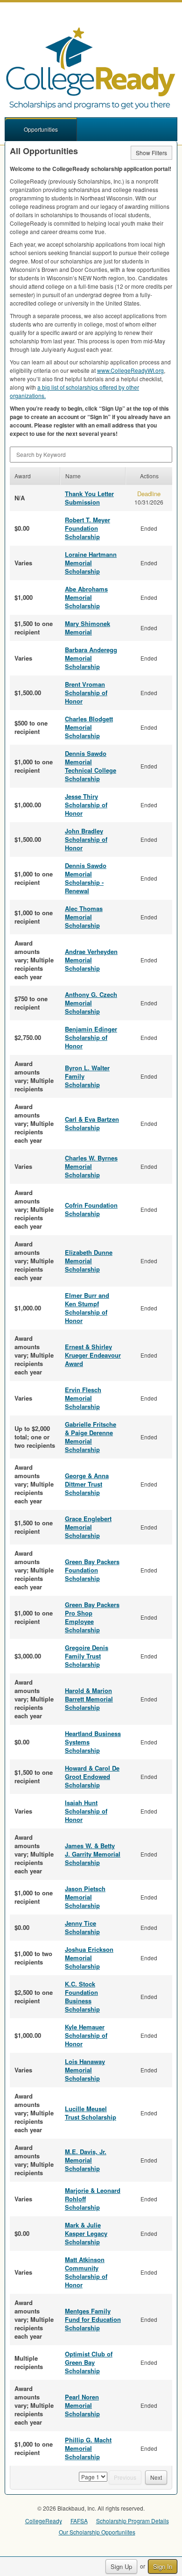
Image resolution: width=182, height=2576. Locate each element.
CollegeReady (44, 2521)
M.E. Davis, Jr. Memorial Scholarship (86, 2160)
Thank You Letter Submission (89, 498)
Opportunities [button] (41, 129)
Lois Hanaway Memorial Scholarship (85, 2070)
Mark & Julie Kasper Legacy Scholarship (86, 2233)
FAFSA (79, 2521)
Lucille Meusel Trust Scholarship (91, 2113)
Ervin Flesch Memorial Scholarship (83, 1398)
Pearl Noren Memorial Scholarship (82, 2405)
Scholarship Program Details (133, 2521)
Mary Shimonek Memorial (87, 628)
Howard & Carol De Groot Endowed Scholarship (92, 1776)
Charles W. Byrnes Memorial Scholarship (91, 1166)
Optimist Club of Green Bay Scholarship (89, 2362)
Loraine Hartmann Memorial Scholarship (91, 563)
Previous (125, 2477)
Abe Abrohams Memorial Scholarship (86, 597)
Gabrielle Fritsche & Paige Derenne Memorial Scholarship (91, 1437)
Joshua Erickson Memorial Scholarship (89, 1958)
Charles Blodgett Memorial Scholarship (89, 727)
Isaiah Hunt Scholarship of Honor (86, 1811)
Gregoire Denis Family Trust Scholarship (87, 1656)
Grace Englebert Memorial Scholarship (88, 1527)
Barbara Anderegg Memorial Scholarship (91, 658)
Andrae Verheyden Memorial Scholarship (91, 960)
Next (156, 2477)
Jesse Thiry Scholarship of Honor (86, 805)
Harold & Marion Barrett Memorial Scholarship (89, 1699)
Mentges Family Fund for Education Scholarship (93, 2319)
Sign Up (121, 2566)
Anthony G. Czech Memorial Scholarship (91, 1003)
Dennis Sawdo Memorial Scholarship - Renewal (86, 878)
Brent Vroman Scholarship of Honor (86, 693)
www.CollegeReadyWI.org (130, 370)
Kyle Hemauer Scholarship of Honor (86, 2035)
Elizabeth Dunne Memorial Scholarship (89, 1261)
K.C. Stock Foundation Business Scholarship (82, 1996)
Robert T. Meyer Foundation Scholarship (87, 528)
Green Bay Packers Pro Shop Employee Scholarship (92, 1617)
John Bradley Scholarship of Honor (86, 839)
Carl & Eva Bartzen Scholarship (92, 1123)
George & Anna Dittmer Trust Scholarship (87, 1484)
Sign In (163, 2566)
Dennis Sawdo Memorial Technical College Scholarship (91, 766)
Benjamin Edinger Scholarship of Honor (91, 1037)
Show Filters (151, 153)
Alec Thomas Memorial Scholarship (84, 917)
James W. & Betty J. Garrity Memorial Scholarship (93, 1854)
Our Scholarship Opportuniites (97, 2532)
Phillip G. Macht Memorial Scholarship (88, 2448)
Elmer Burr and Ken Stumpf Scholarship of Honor (87, 1308)
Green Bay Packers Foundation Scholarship (92, 1570)
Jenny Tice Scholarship (82, 1927)
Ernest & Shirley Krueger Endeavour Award (93, 1355)
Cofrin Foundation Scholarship (91, 1209)
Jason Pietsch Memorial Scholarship (85, 1897)
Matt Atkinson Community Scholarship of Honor (86, 2272)
